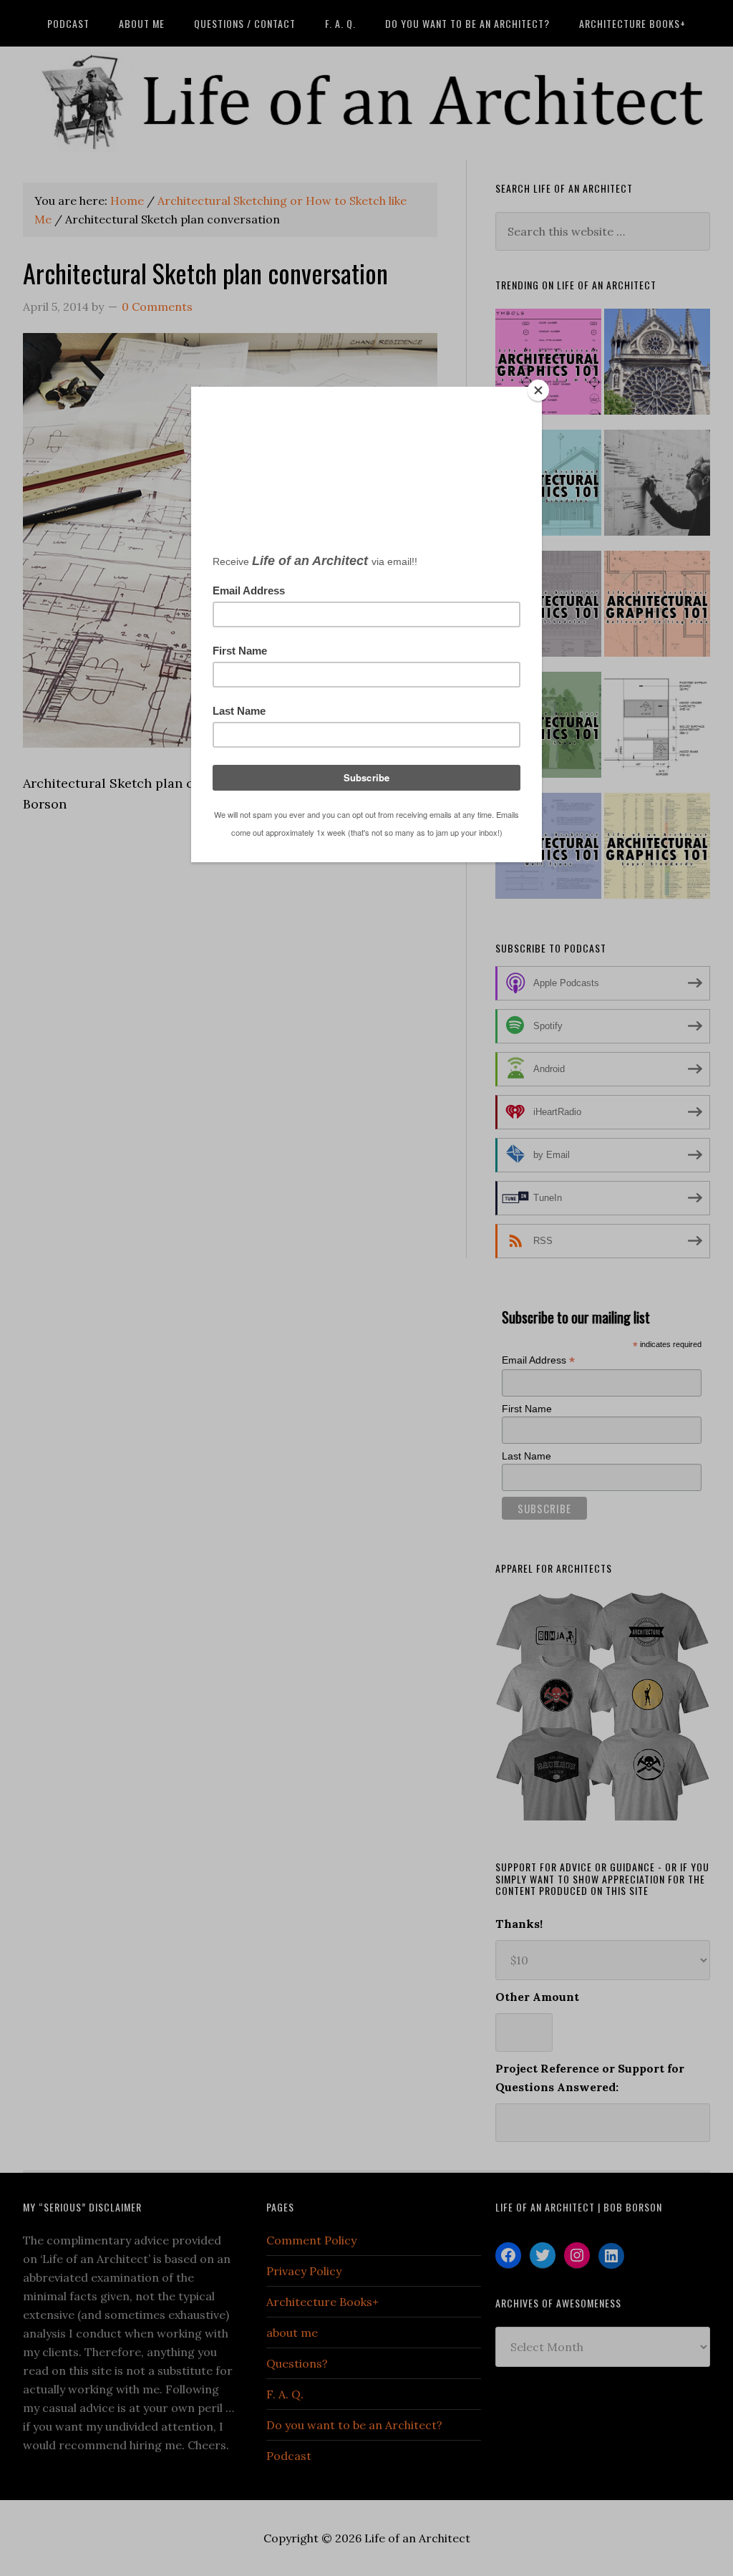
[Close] (538, 390)
